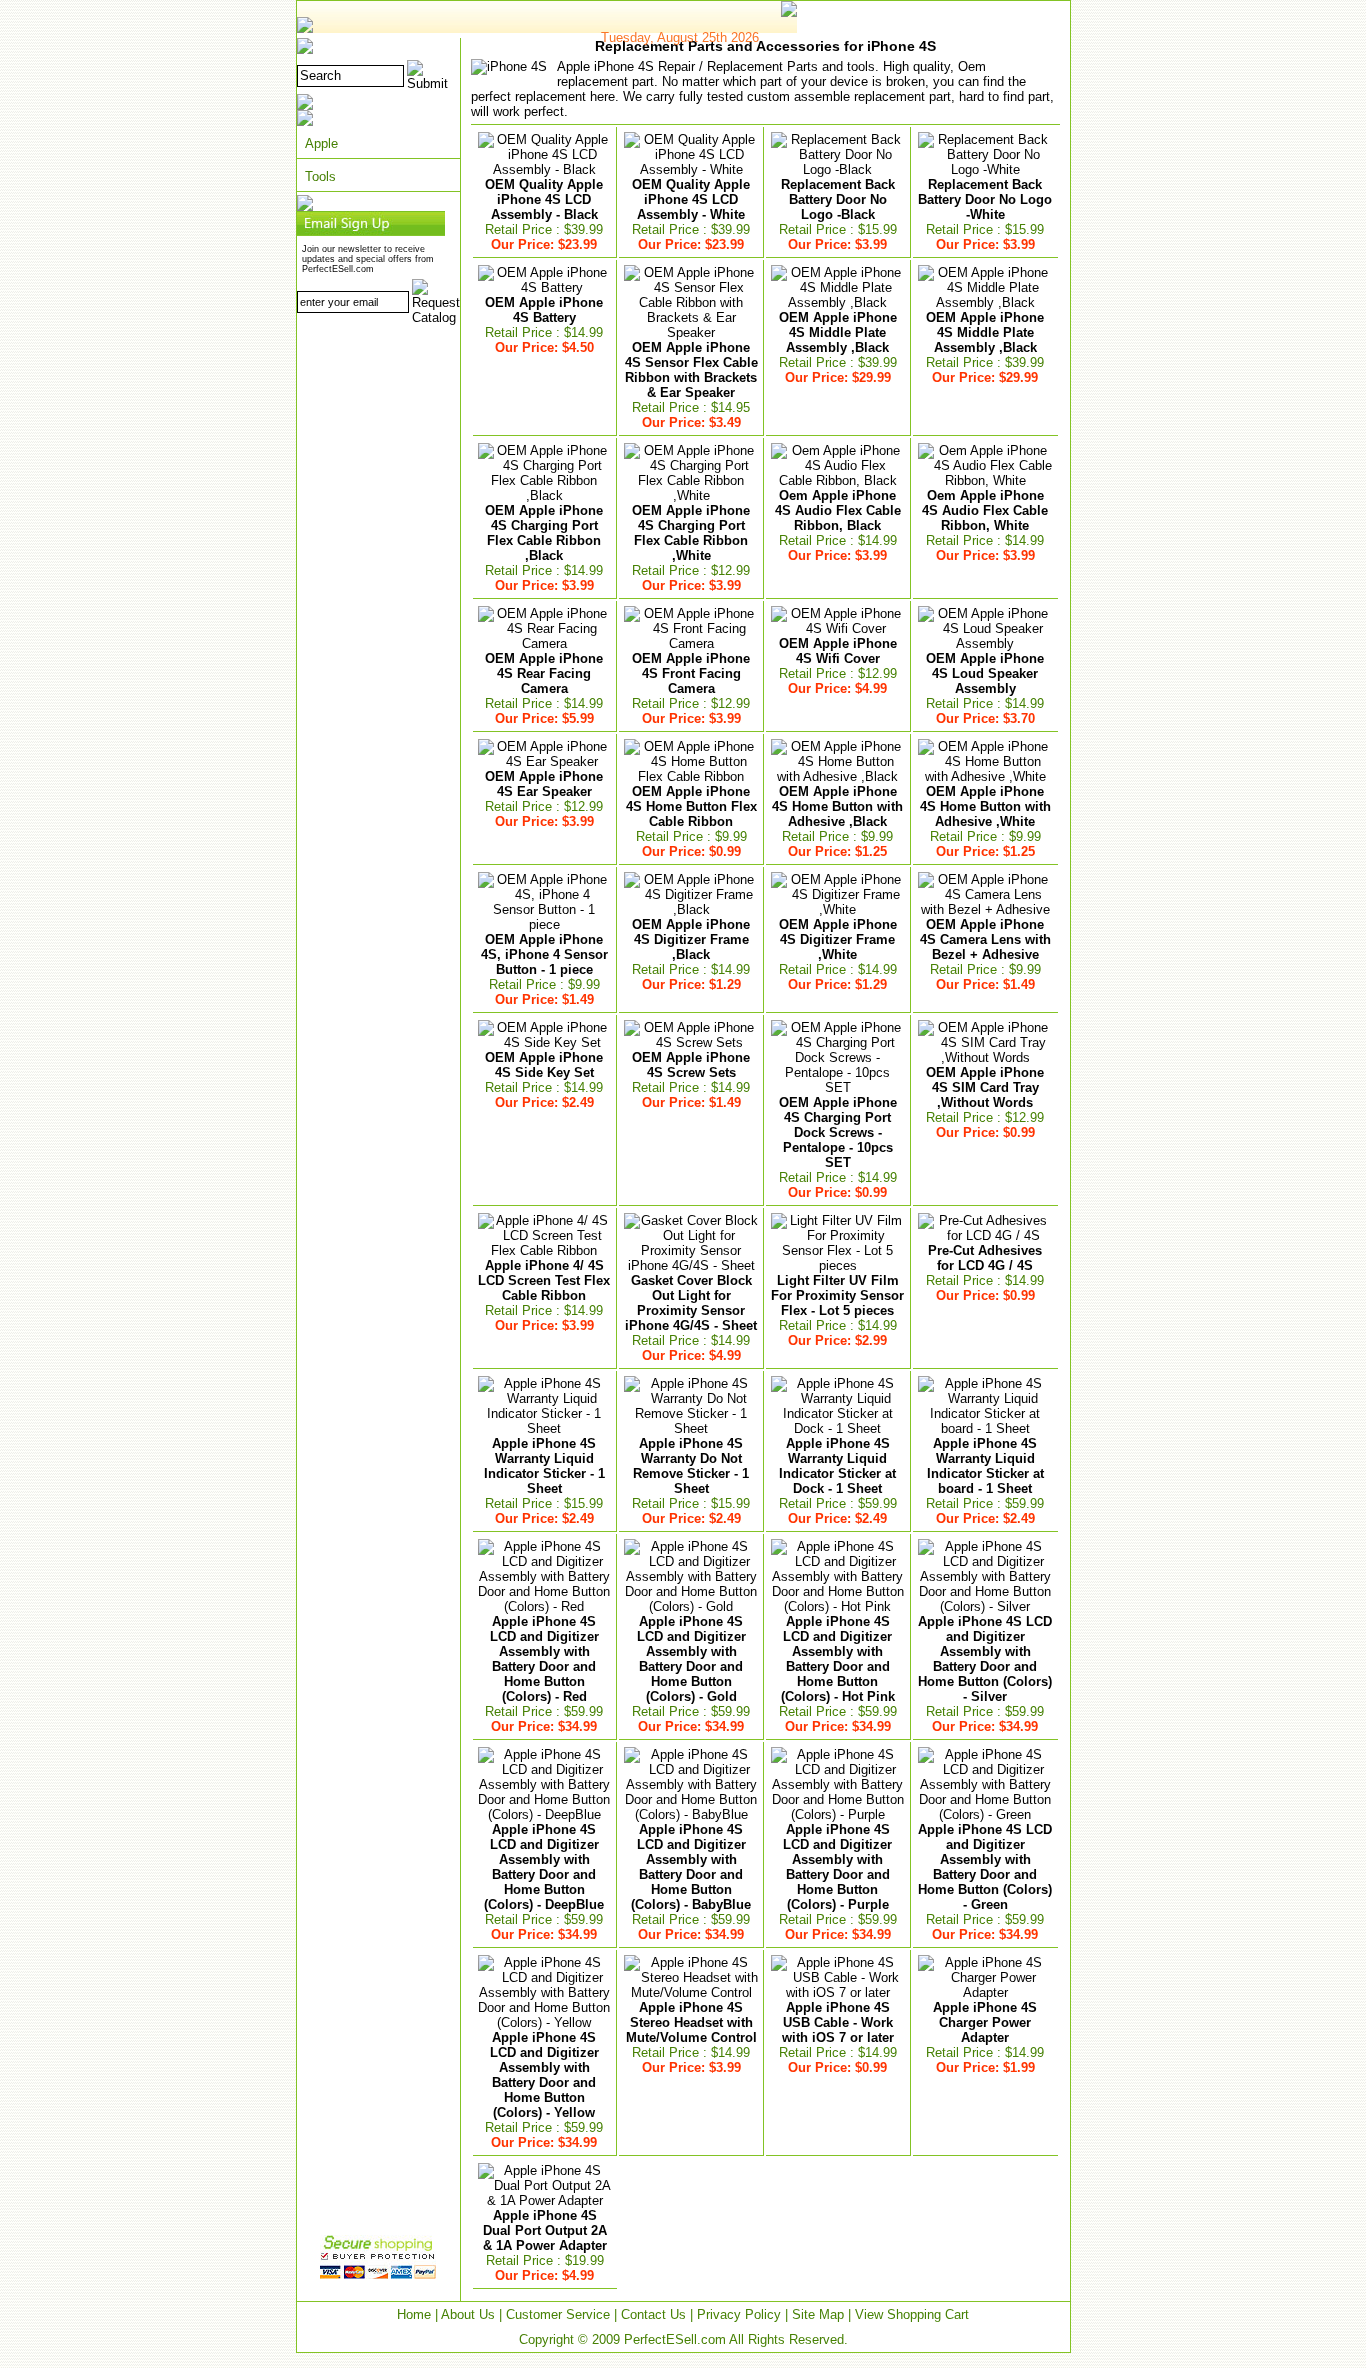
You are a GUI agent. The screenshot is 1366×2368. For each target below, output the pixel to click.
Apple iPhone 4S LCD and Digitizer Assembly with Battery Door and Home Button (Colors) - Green (985, 1867)
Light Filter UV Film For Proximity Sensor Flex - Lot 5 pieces (837, 1295)
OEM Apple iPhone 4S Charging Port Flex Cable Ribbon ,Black (544, 533)
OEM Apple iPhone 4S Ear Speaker (544, 784)
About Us (468, 2314)
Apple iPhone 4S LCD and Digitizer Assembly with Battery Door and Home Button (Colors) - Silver (985, 1659)
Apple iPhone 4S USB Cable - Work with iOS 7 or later (838, 2022)
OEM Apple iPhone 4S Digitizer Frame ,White (838, 939)
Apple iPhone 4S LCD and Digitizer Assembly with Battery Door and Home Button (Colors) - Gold (691, 1659)
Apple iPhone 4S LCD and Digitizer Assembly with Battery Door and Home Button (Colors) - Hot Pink (838, 1659)
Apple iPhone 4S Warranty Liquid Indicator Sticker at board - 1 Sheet (985, 1466)
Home (414, 2314)
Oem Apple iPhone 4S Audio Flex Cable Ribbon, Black (838, 510)
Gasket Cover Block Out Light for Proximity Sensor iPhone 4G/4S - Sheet (691, 1303)
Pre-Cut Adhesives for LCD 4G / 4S (985, 1258)
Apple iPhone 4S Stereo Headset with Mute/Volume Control (691, 2022)
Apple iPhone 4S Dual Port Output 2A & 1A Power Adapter (545, 2230)
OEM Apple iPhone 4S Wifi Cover (838, 651)
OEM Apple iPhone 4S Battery (544, 310)
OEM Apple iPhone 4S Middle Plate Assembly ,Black (838, 332)
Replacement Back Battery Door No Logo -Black (838, 199)
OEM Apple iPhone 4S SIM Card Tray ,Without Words (985, 1087)
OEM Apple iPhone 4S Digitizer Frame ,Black (691, 939)
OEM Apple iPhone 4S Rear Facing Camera (544, 673)
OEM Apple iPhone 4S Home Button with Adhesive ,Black (837, 806)
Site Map (818, 2314)
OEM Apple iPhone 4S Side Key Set (544, 1065)
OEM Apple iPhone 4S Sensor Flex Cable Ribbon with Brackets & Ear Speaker (691, 370)
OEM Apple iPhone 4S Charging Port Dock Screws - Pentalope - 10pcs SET (838, 1132)
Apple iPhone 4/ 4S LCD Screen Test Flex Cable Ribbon (544, 1280)
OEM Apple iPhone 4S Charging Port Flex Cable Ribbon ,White (691, 533)
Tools (320, 176)
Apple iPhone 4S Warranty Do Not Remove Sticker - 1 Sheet (691, 1466)
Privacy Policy (739, 2314)
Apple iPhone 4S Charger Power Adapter (985, 2022)
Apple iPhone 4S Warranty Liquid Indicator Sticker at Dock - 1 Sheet (837, 1466)
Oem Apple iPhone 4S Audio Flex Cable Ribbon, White (985, 510)
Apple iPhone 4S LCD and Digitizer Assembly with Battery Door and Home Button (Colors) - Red (544, 1659)
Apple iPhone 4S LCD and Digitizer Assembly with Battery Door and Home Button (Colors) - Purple (837, 1867)
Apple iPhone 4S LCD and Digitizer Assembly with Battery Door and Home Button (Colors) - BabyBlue (691, 1867)
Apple (321, 143)
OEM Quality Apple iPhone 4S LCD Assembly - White (691, 199)
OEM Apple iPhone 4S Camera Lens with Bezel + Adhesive (985, 939)
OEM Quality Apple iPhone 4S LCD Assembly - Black (544, 199)
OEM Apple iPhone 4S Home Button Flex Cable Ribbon (691, 806)
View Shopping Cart (912, 2314)
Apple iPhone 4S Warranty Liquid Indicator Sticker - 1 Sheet (544, 1466)
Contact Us (653, 2314)
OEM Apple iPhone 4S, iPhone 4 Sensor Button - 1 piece (544, 954)
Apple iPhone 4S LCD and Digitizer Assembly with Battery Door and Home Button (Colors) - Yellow (544, 2075)
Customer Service (558, 2314)
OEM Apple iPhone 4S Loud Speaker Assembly (985, 673)
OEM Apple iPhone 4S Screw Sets (691, 1065)
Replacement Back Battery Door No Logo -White (985, 199)
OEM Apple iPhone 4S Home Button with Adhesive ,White (985, 806)
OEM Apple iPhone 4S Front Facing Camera (691, 673)
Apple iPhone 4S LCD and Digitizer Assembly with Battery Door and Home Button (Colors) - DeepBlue (544, 1867)
